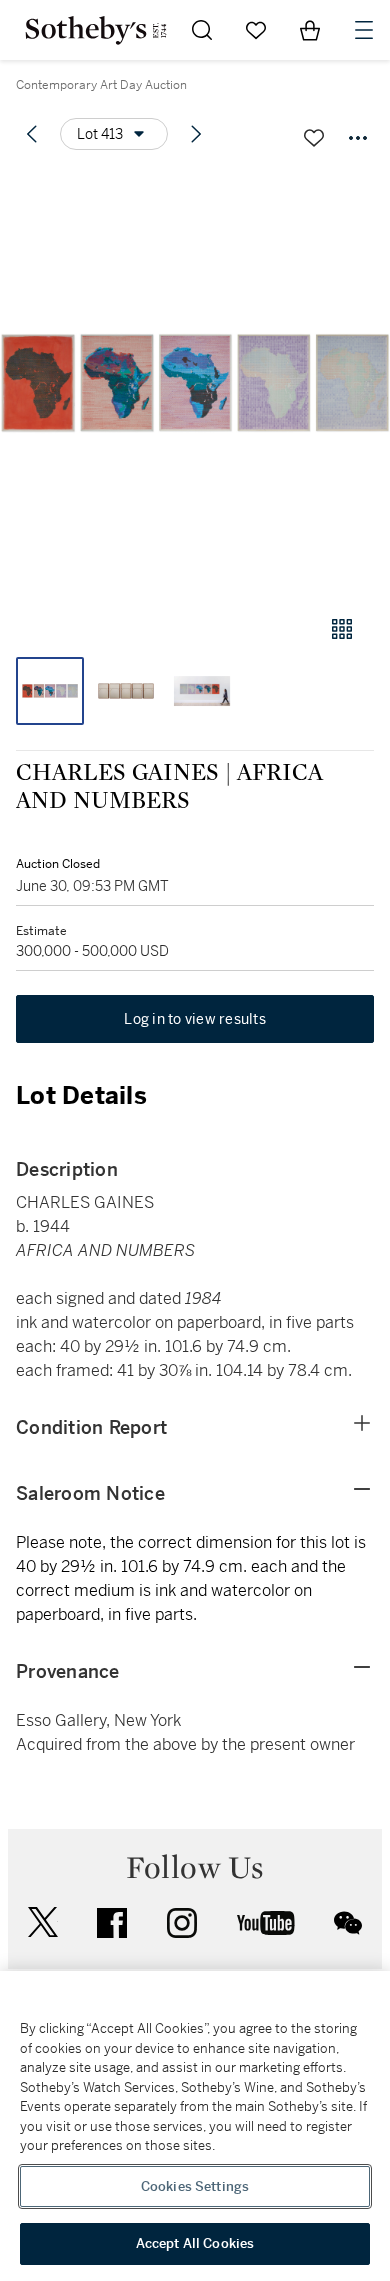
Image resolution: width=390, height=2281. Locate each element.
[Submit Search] (202, 30)
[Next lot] (196, 134)
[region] (195, 2126)
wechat (348, 1923)
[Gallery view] (342, 629)
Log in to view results (195, 1019)
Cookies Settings (195, 2186)
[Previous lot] (32, 134)
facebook (112, 1923)
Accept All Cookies (195, 2243)
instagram (182, 1923)
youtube (266, 1923)
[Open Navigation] (364, 30)
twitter (43, 1922)
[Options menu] (358, 138)
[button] (195, 383)
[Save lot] (314, 138)
